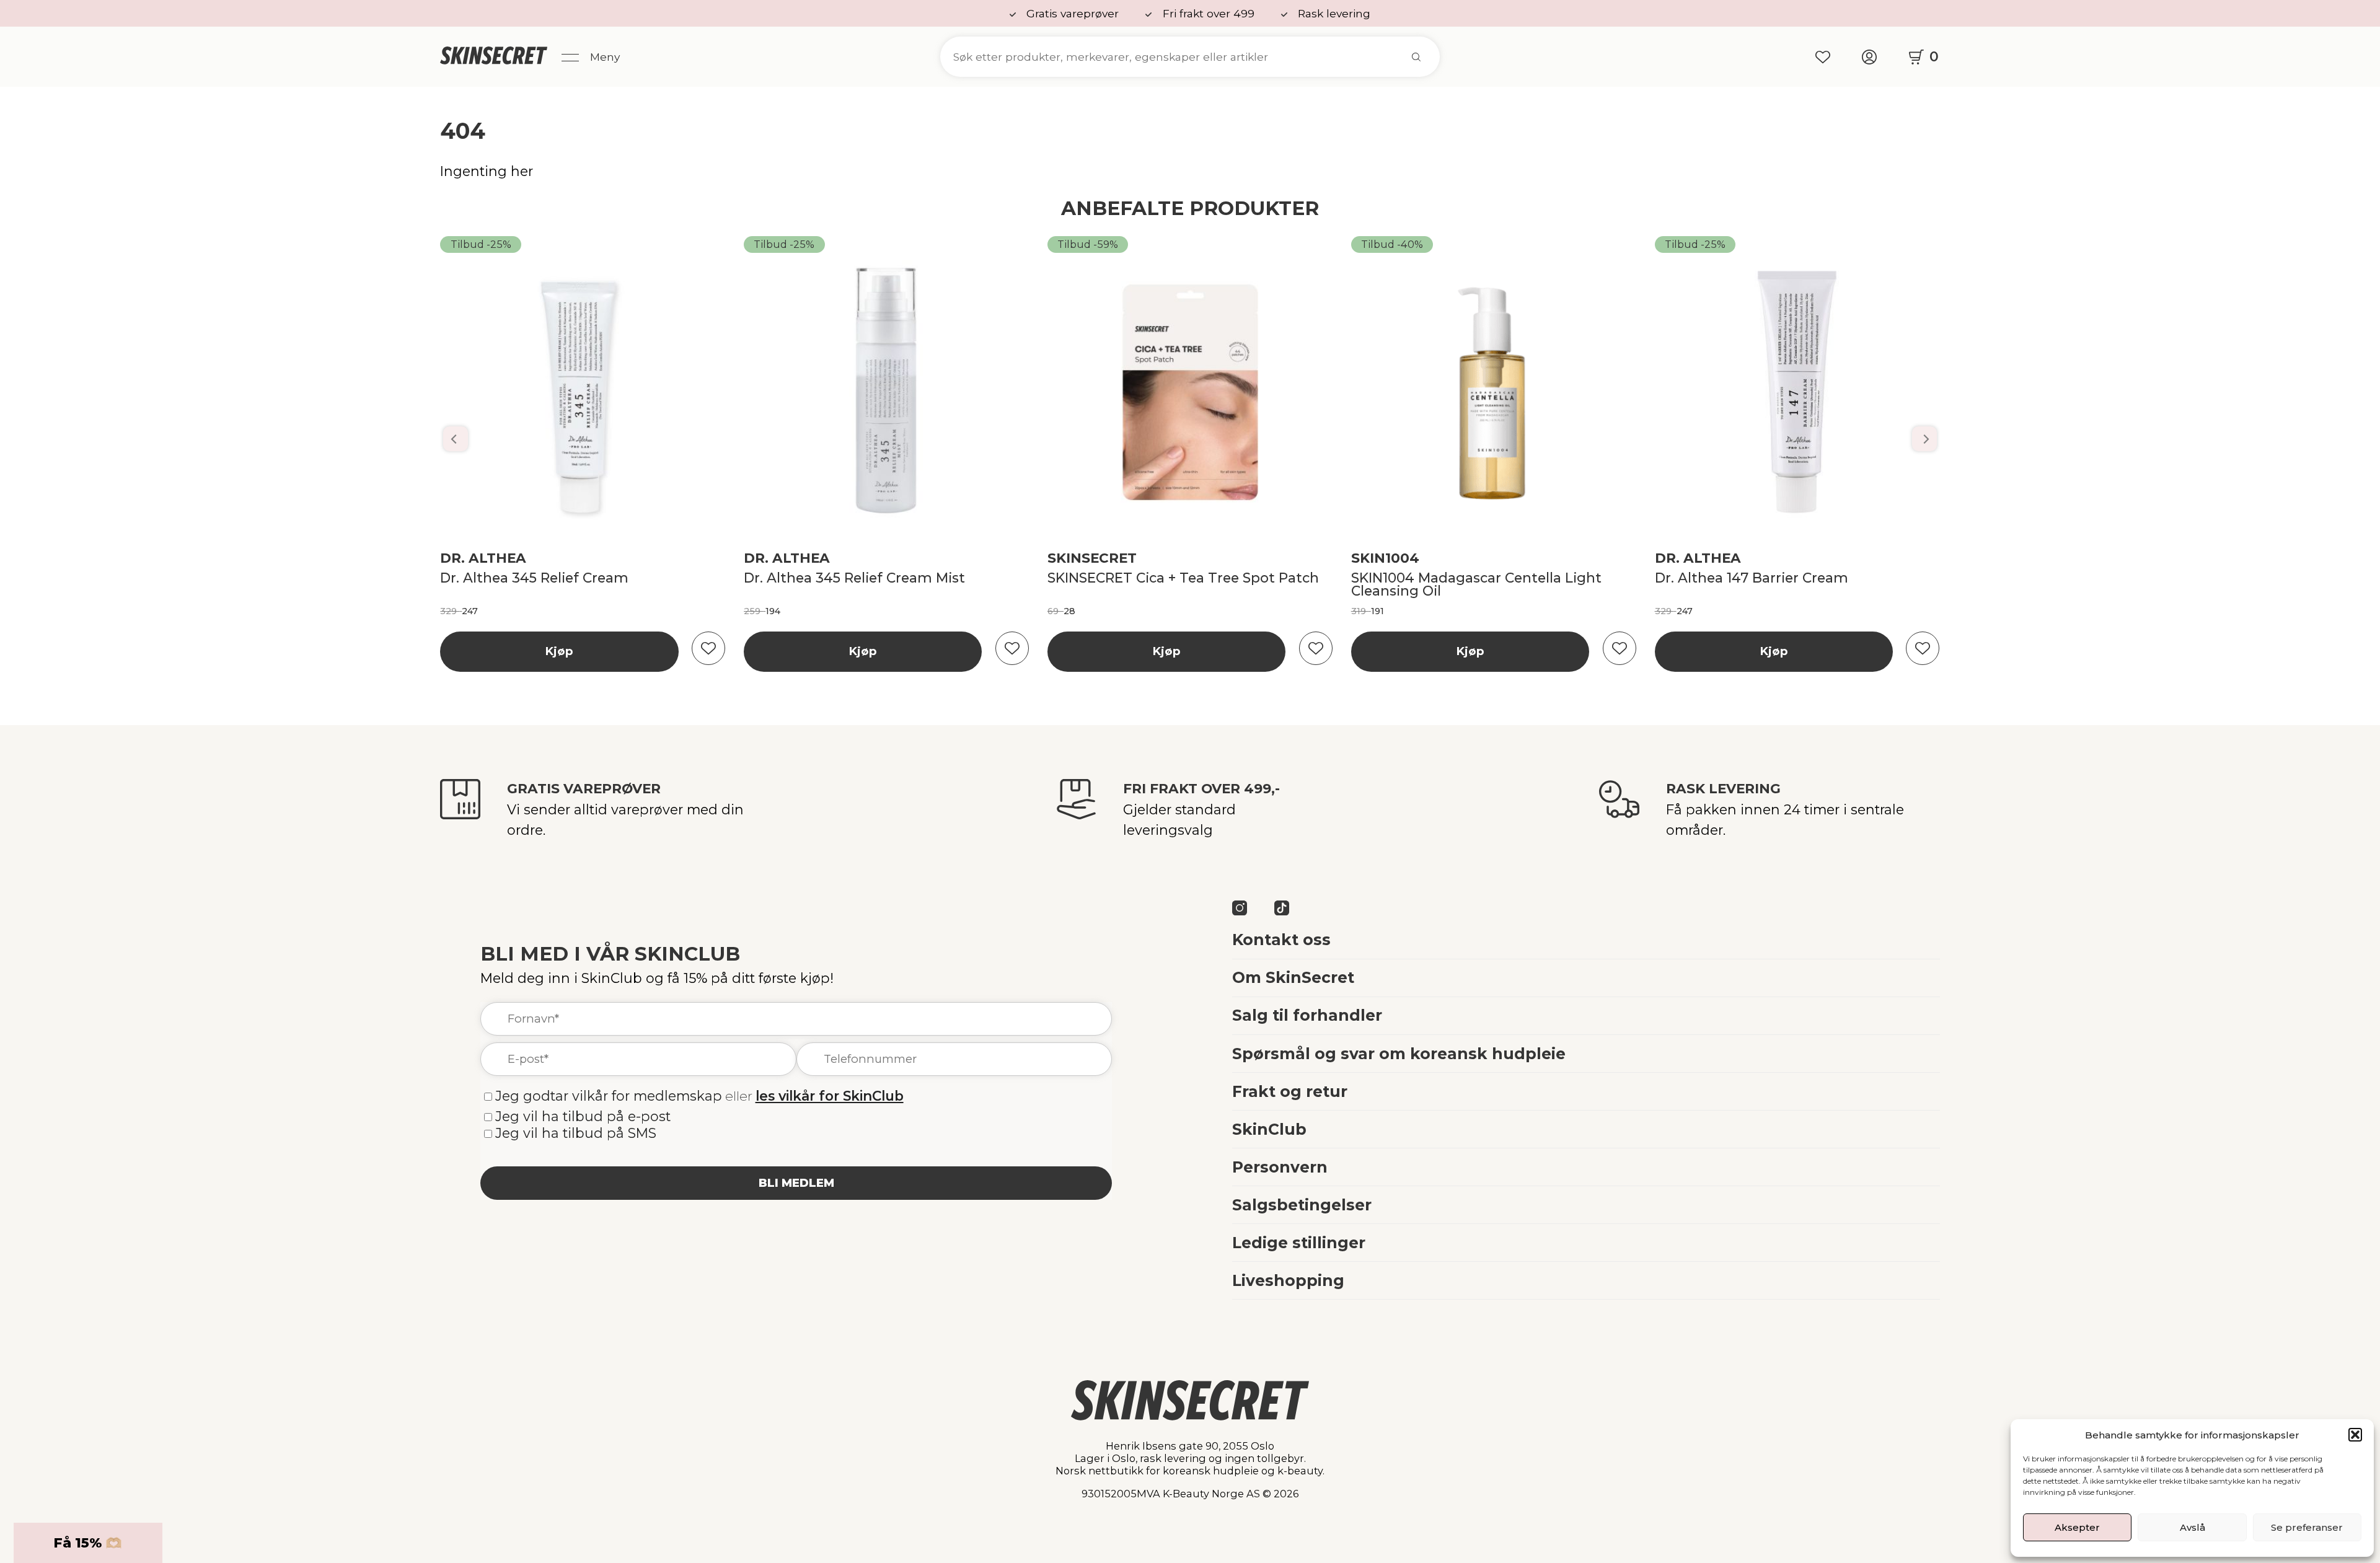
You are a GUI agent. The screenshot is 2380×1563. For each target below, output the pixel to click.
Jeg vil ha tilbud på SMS (576, 1133)
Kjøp (559, 651)
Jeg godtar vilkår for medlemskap (609, 1096)
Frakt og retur (1290, 1091)
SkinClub (1269, 1129)
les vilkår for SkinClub (830, 1096)
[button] (2355, 1435)
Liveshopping (1288, 1280)
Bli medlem (796, 1183)
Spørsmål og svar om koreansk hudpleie (1399, 1054)
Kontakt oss (1281, 940)
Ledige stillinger (1299, 1243)
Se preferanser (2307, 1527)
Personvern (1280, 1167)
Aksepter (2077, 1527)
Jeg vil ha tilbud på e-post (583, 1116)
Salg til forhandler (1307, 1015)
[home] (494, 57)
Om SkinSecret (1293, 977)
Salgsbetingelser (1302, 1205)
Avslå (2193, 1527)
